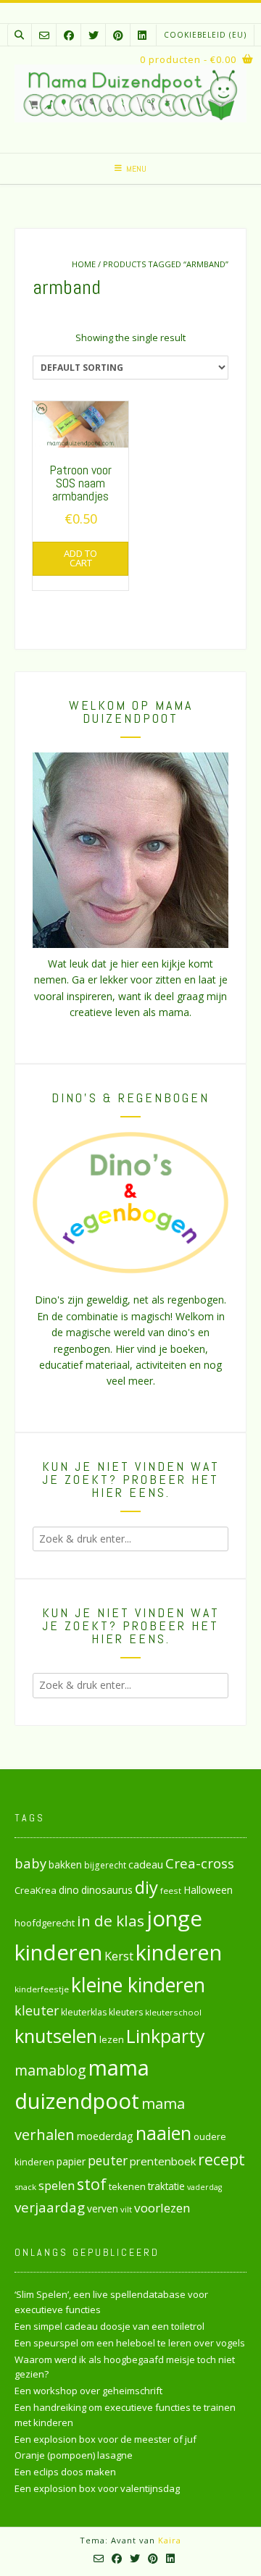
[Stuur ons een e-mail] (44, 35)
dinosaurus (107, 1890)
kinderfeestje (42, 1989)
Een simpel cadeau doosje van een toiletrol (109, 2326)
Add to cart (80, 558)
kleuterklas (84, 2012)
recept (221, 2159)
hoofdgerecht (45, 1923)
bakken (65, 1865)
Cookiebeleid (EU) (205, 35)
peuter (108, 2161)
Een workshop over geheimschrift (88, 2391)
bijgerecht (105, 1865)
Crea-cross (200, 1863)
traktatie (166, 2186)
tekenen (127, 2186)
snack (25, 2187)
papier (71, 2161)
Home (84, 264)
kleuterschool (173, 2012)
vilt (126, 2209)
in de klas (111, 1921)
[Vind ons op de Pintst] (118, 35)
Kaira (170, 2540)
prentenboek (163, 2161)
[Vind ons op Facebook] (69, 35)
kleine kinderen (138, 1985)
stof (92, 2184)
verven (103, 2208)
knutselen (56, 2036)
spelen (57, 2185)
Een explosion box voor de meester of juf (105, 2439)
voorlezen (162, 2208)
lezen (112, 2039)
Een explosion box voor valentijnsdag (97, 2488)
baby (30, 1863)
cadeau (146, 1864)
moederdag (105, 2136)
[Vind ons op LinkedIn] (142, 35)
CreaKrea (36, 1890)
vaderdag (204, 2187)
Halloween (208, 1890)
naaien (163, 2133)
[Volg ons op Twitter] (94, 35)
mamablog (50, 2070)
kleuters (126, 2012)
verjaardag (50, 2207)
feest (171, 1891)
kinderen (179, 1952)
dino (69, 1890)
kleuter (37, 2010)
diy (146, 1887)
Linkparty (166, 2036)
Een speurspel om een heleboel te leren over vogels (130, 2343)
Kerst (119, 1956)
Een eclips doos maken (65, 2472)
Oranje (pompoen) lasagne (74, 2455)
